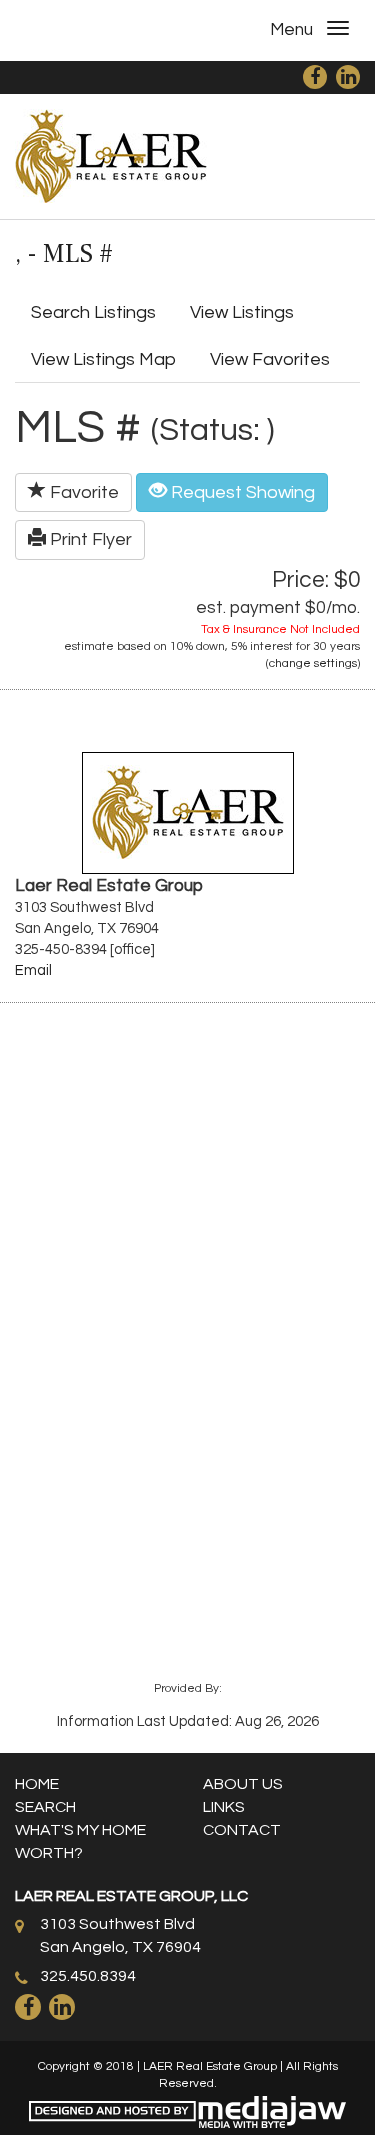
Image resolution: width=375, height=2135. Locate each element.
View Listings (242, 312)
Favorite (82, 492)
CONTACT (242, 1830)
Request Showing (241, 492)
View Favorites (270, 359)
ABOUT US (243, 1784)
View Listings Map (103, 359)
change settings (313, 663)
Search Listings (93, 312)
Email (33, 970)
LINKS (224, 1807)
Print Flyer (89, 539)
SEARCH (45, 1807)
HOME (37, 1784)
